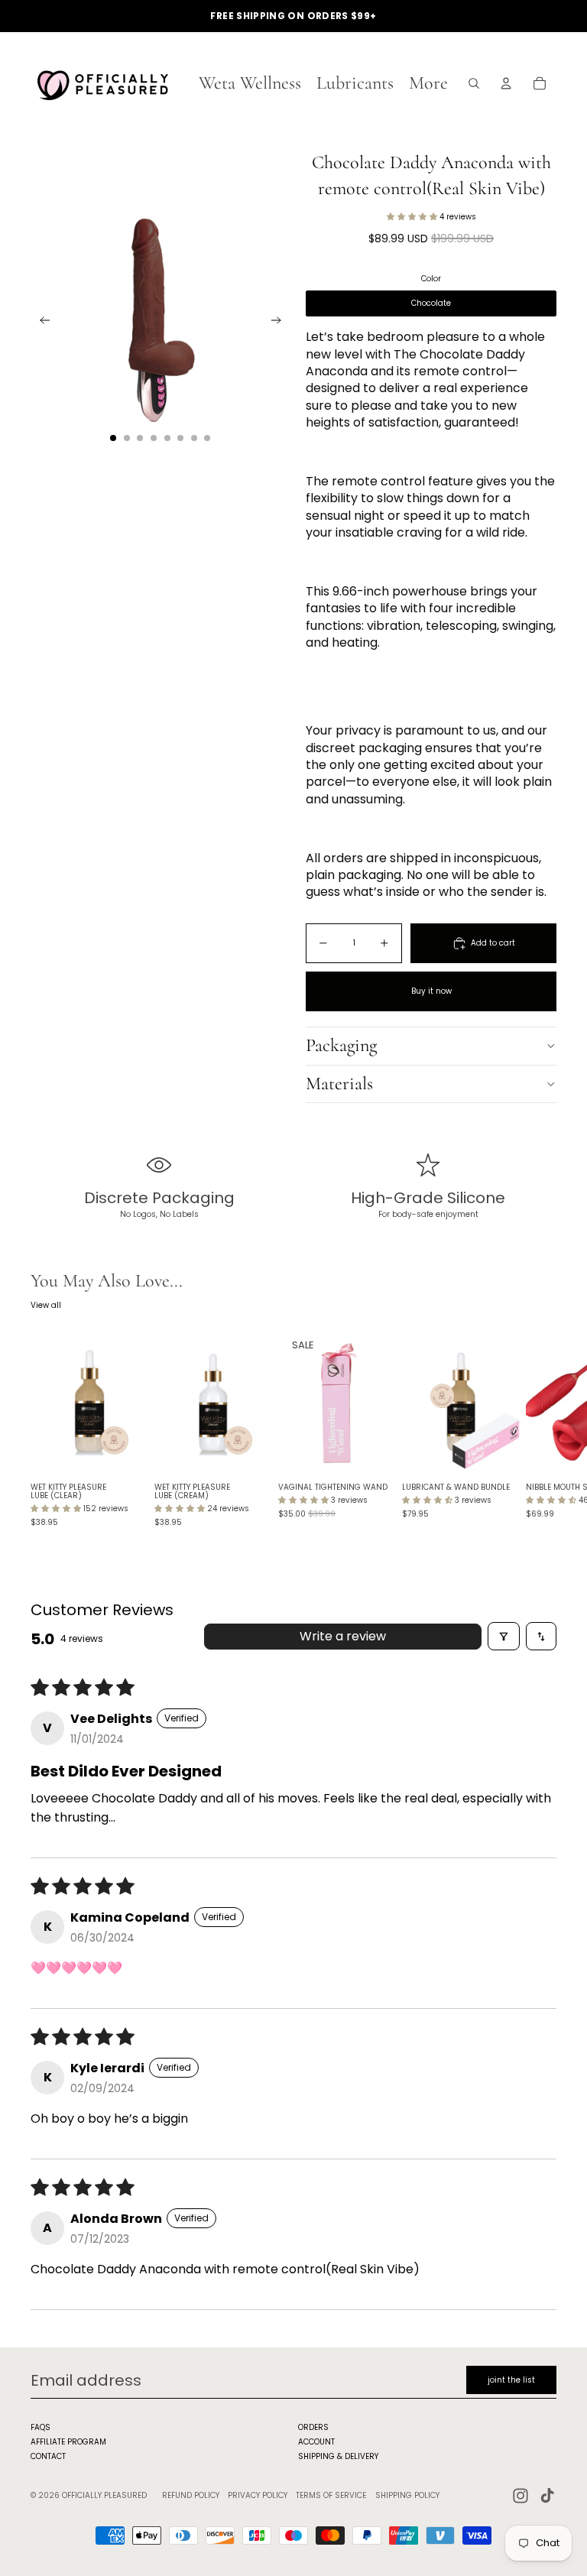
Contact (48, 2456)
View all (46, 1306)
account (316, 2442)
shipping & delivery (338, 2456)
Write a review (343, 1636)
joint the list (511, 2380)
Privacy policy (258, 2495)
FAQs (41, 2427)
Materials (339, 1084)
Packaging (341, 1045)
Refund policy (191, 2495)
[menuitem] (250, 83)
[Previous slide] (40, 322)
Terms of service (331, 2495)
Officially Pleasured (104, 2495)
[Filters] (504, 1636)
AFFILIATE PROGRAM (68, 2442)
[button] (413, 217)
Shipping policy (407, 2495)
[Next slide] (281, 322)
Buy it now (431, 991)
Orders (313, 2427)
